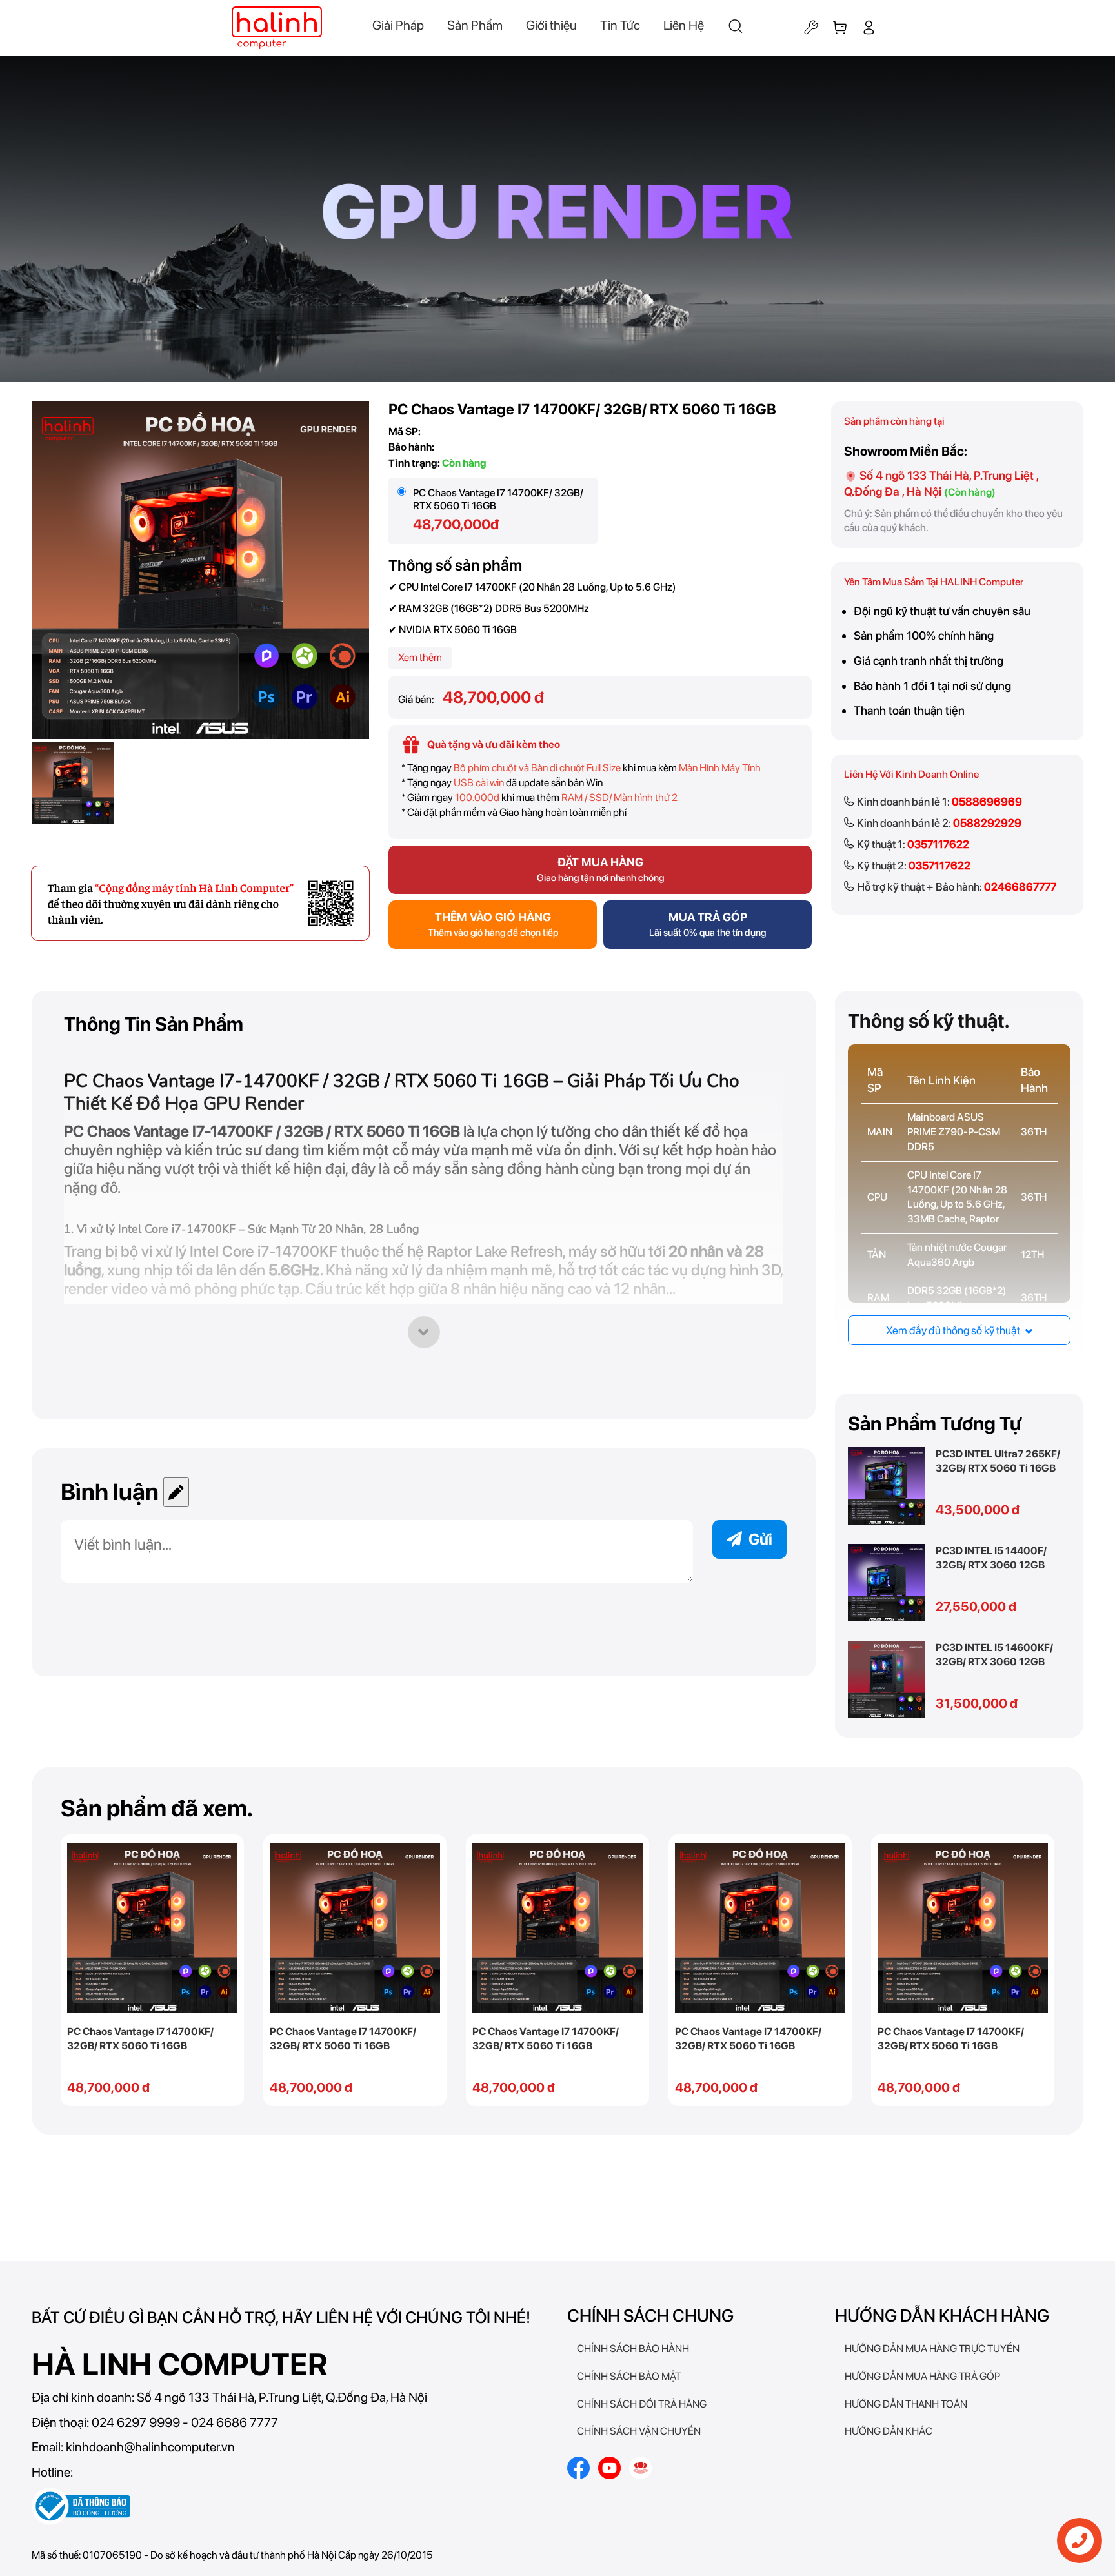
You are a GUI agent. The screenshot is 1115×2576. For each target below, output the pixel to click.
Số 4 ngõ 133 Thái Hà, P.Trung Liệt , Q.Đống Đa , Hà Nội (941, 483)
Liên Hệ (684, 25)
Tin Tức (620, 25)
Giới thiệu (551, 25)
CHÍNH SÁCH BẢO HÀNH (633, 2348)
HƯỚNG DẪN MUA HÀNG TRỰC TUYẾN (932, 2348)
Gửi (760, 1539)
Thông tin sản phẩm (154, 1024)
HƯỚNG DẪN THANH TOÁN (906, 2404)
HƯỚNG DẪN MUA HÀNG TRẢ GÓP (922, 2376)
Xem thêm (420, 657)
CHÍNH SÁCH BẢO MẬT (629, 2376)
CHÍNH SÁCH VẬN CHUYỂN (639, 2431)
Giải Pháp (398, 25)
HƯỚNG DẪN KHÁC (889, 2431)
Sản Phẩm (475, 25)
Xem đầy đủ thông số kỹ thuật (954, 1330)
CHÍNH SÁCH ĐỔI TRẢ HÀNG (642, 2404)
